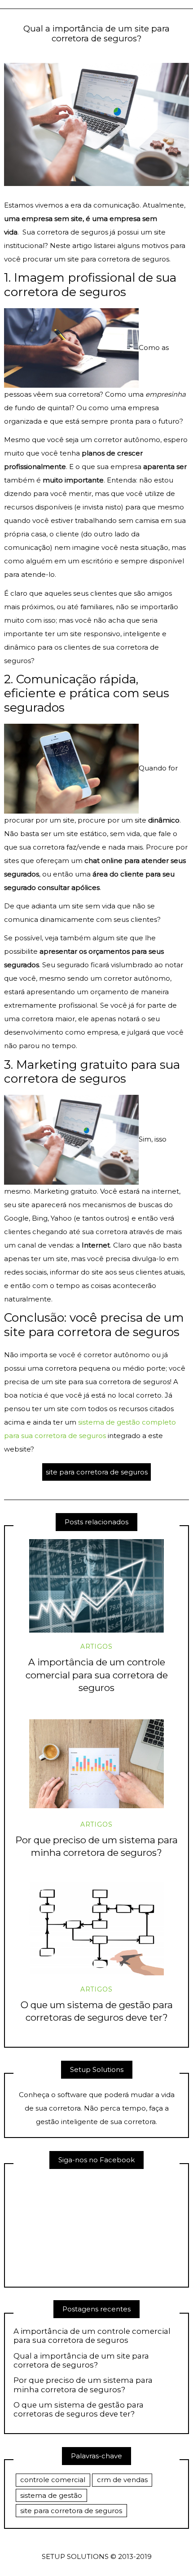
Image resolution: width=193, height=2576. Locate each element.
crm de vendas (122, 2480)
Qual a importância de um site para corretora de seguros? (81, 2360)
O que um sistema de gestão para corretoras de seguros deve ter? (79, 2409)
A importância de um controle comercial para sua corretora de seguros (97, 1675)
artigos (96, 1647)
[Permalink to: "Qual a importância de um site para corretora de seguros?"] (96, 124)
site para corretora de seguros (97, 1472)
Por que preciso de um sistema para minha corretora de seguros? (83, 2385)
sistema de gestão (51, 2495)
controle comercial (53, 2480)
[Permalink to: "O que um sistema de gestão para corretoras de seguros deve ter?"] (96, 1929)
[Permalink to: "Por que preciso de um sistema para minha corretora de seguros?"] (96, 1764)
